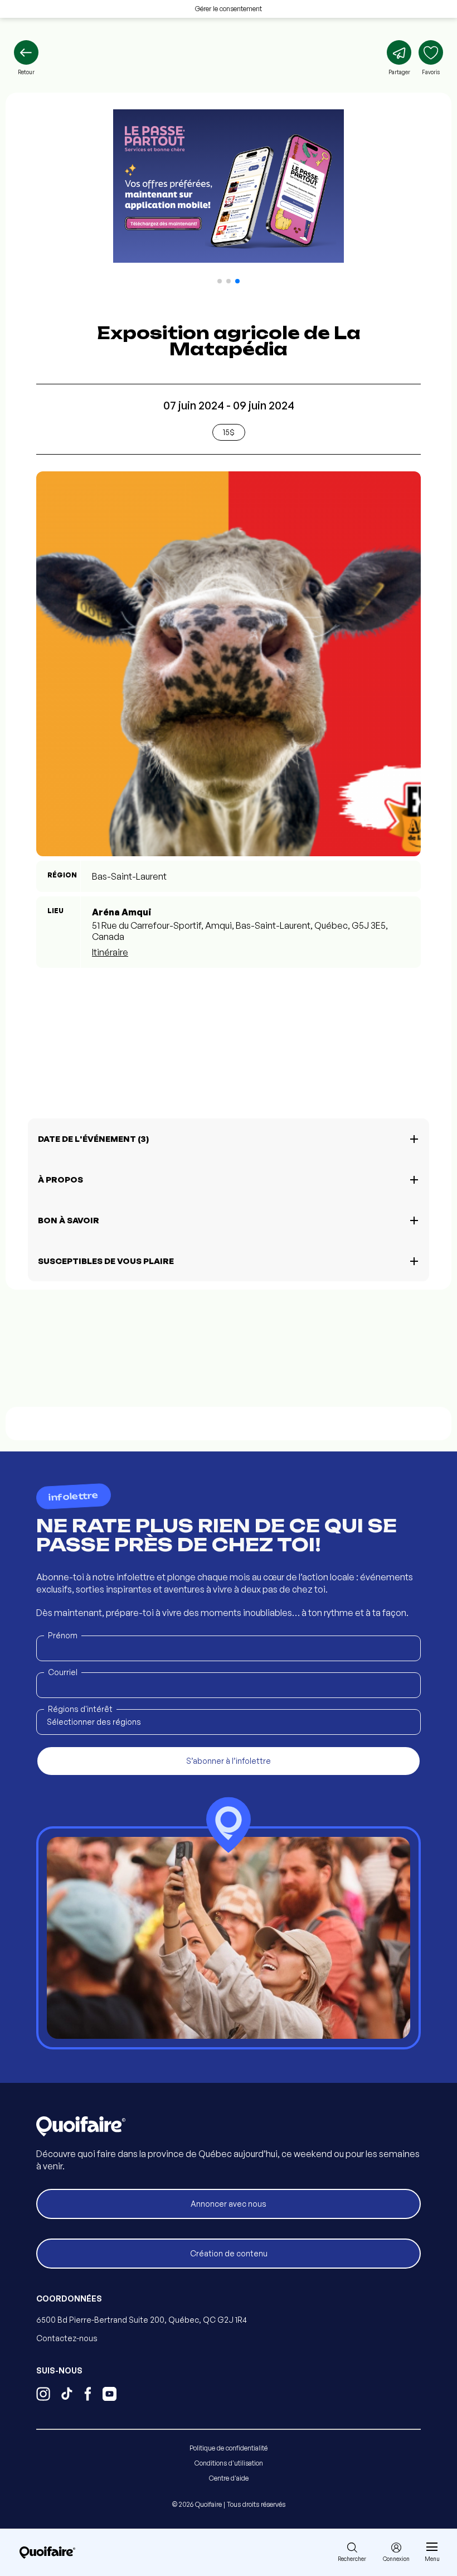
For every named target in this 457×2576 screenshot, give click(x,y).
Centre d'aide (229, 2478)
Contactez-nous (67, 2338)
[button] (220, 281)
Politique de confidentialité (229, 2448)
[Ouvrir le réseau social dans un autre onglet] (43, 2395)
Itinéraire (110, 952)
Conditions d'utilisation (229, 2463)
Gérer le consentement (229, 9)
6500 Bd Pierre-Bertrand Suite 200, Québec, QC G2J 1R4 (142, 2320)
